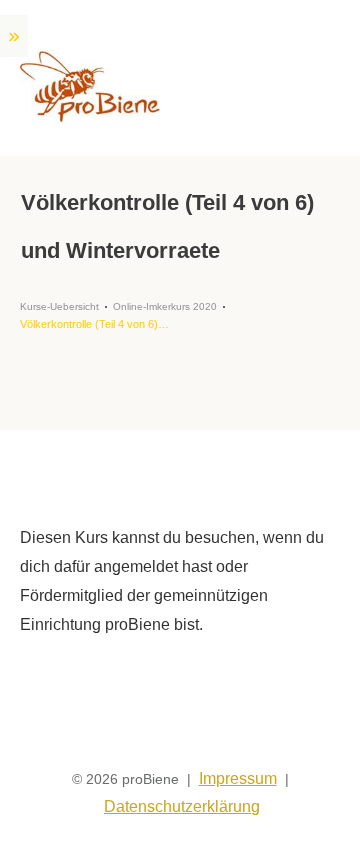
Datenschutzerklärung (182, 806)
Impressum (238, 778)
